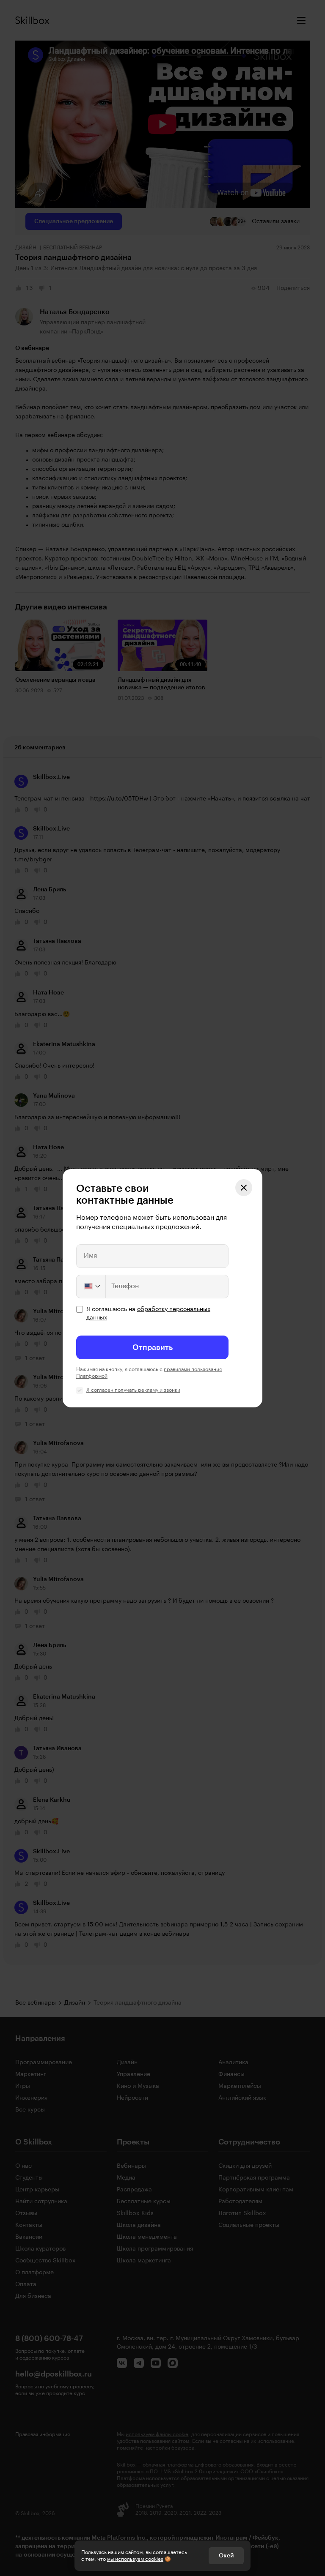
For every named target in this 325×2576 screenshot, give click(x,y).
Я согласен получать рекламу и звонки (133, 1390)
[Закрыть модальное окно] (244, 1188)
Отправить (153, 1347)
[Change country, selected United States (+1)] (91, 1287)
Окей (226, 2556)
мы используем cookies (135, 2559)
